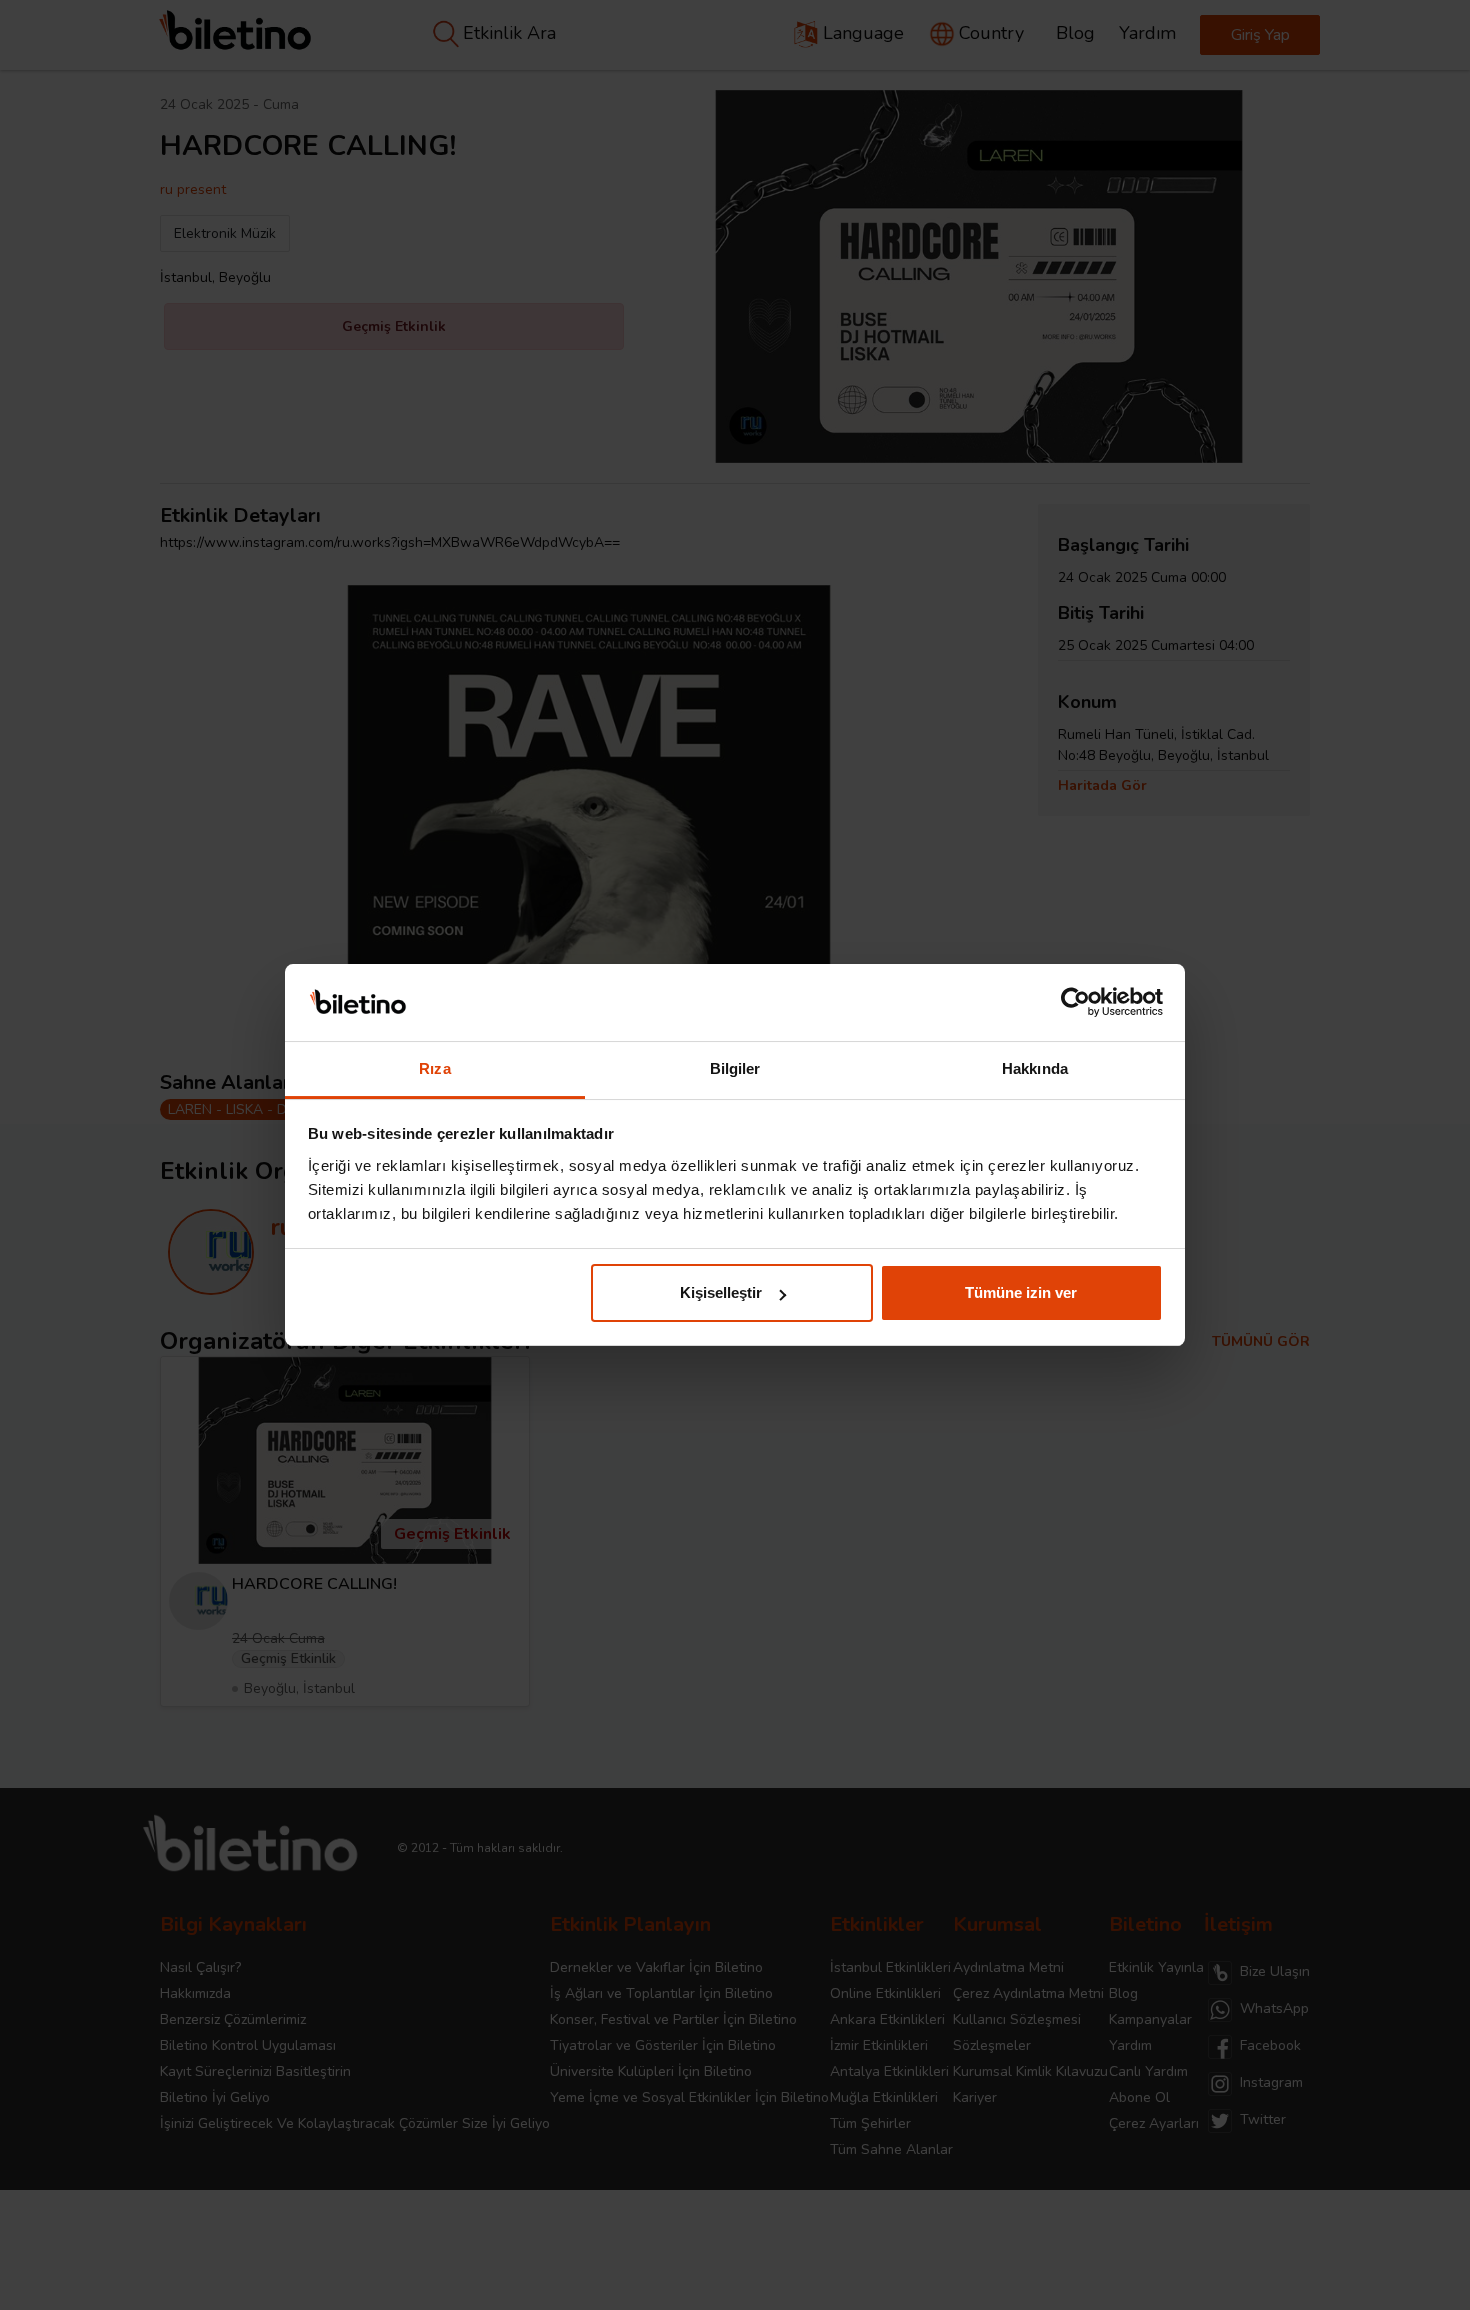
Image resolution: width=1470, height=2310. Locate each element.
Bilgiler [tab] (735, 1068)
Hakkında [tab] (1035, 1068)
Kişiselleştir (721, 1292)
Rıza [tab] (434, 1068)
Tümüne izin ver (1021, 1292)
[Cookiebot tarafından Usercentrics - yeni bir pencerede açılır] (1075, 1003)
